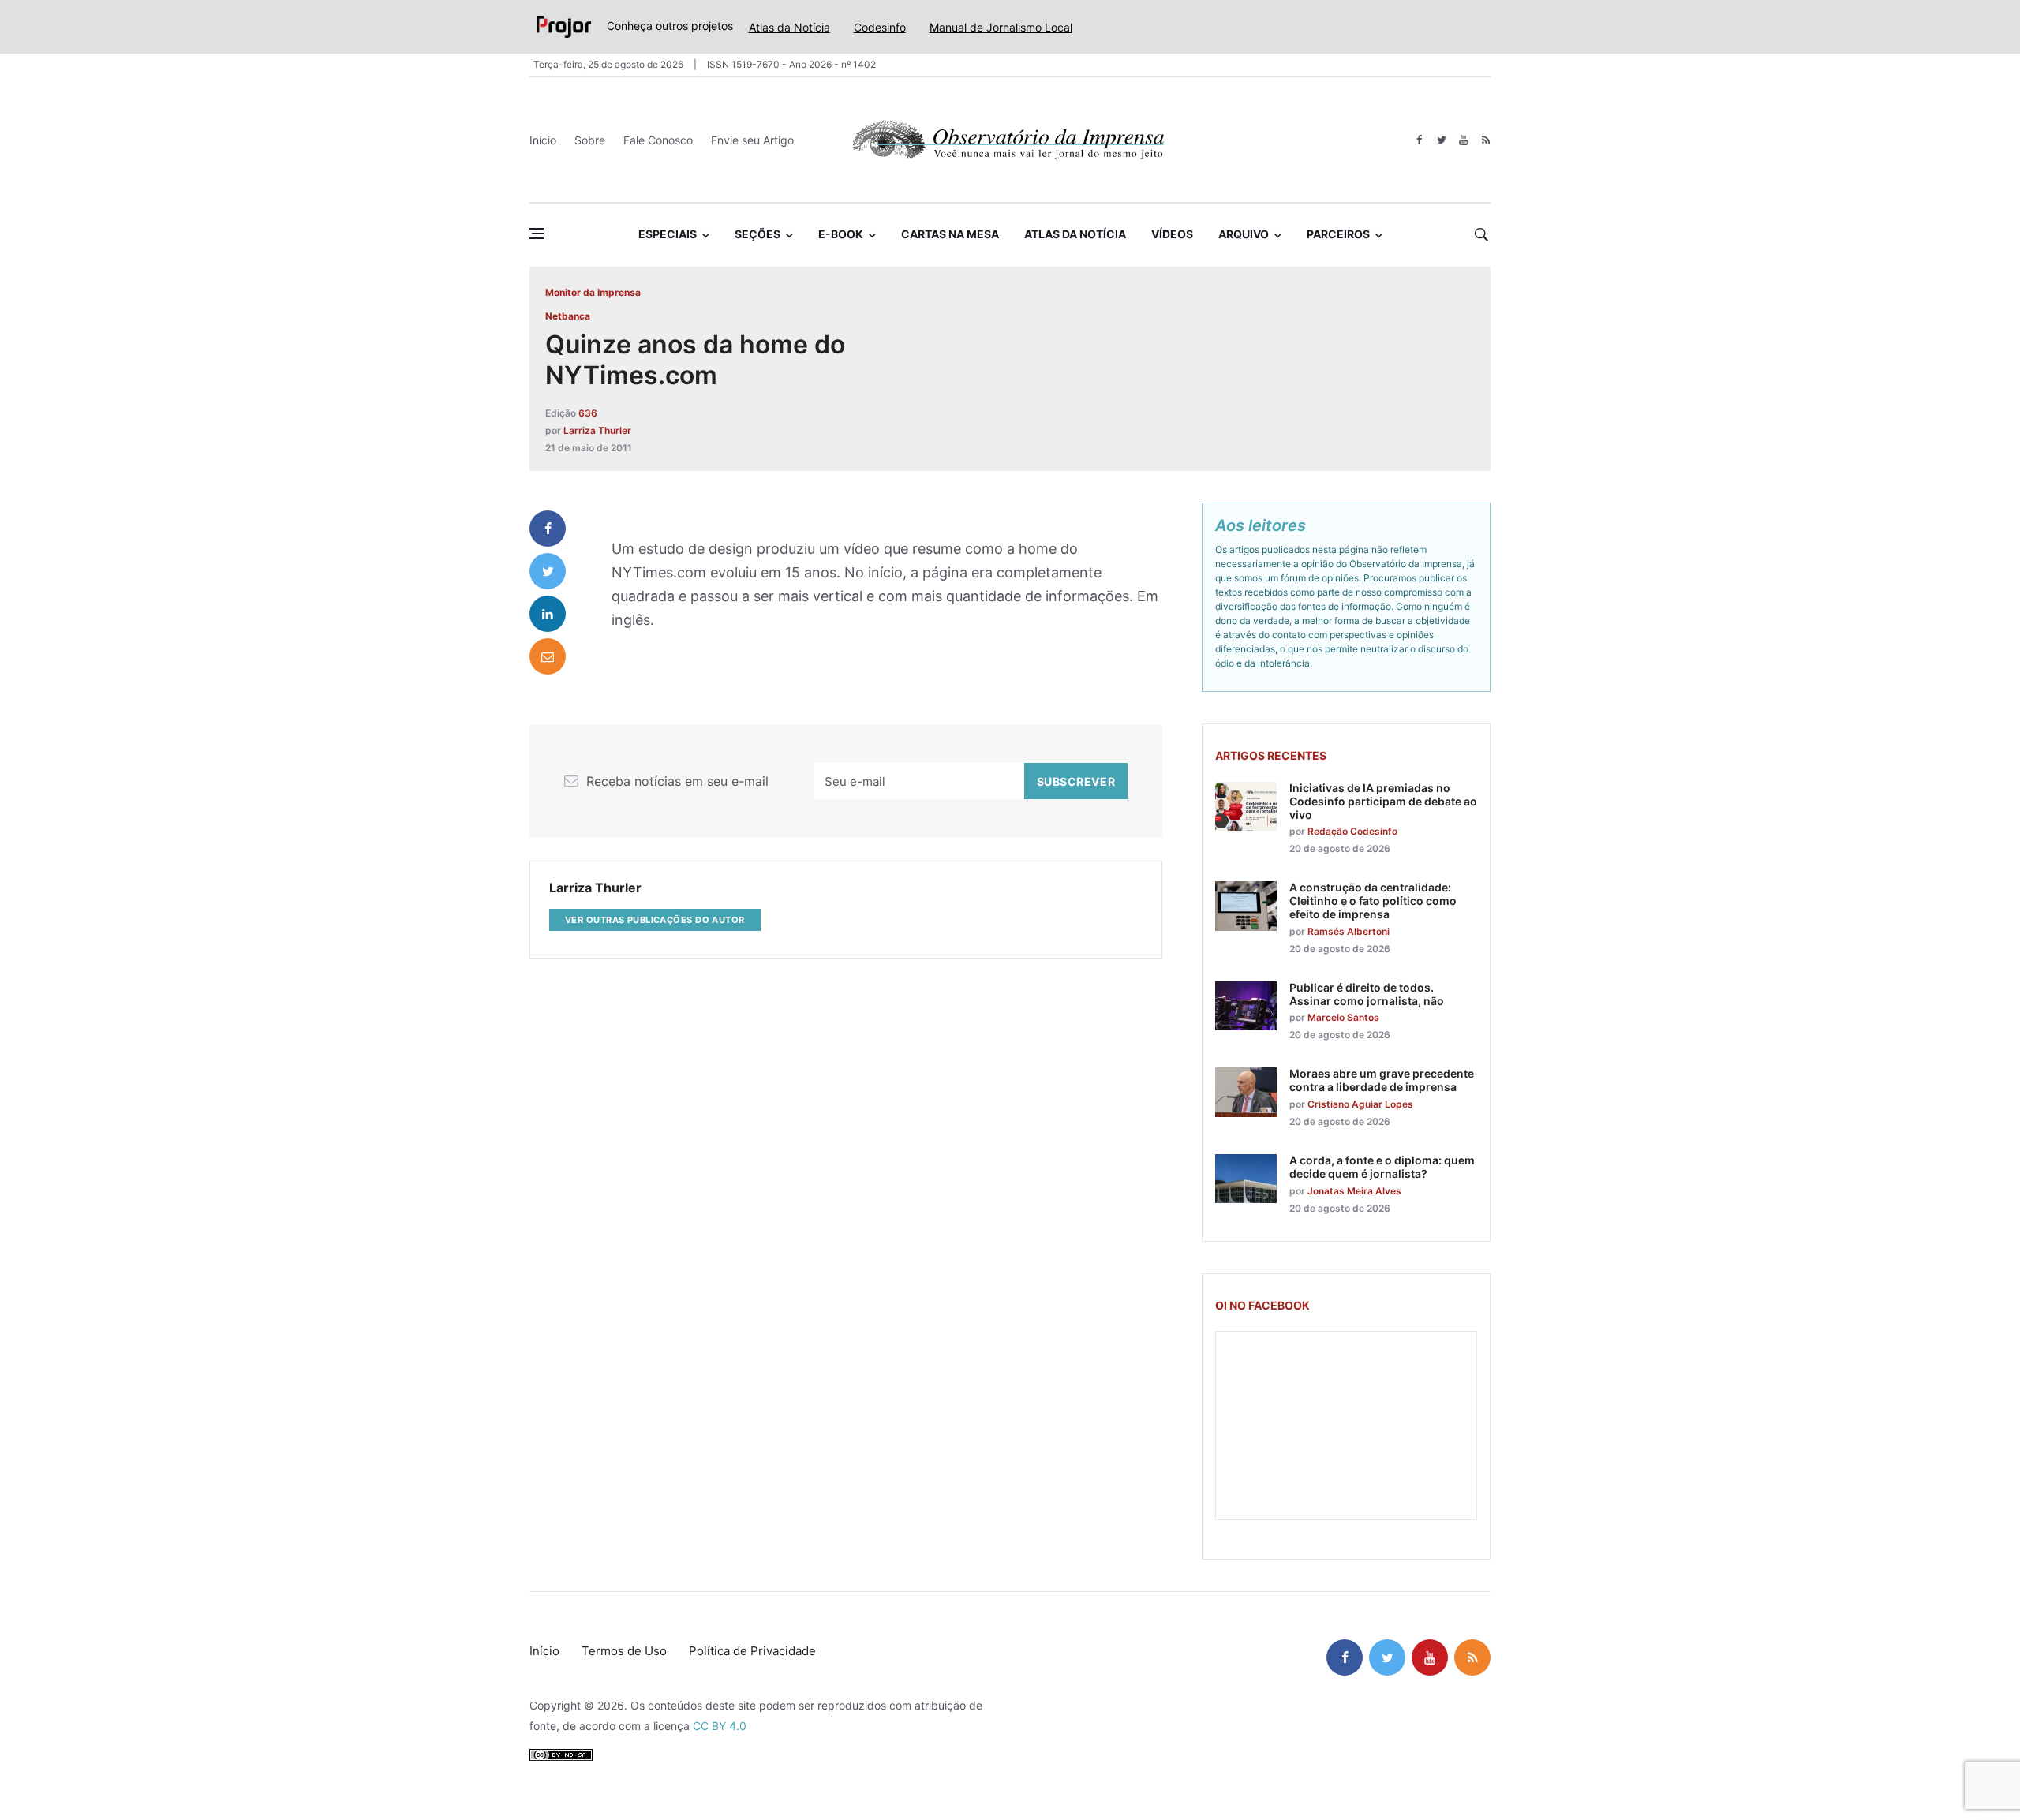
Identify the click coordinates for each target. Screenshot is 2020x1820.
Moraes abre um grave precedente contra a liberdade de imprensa (1382, 1080)
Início (543, 140)
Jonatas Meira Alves (1354, 1191)
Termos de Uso (624, 1651)
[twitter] (1441, 140)
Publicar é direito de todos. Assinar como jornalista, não (1367, 994)
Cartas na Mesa (950, 234)
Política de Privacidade (752, 1651)
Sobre (590, 140)
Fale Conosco (658, 140)
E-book (841, 234)
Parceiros (1338, 234)
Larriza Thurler (597, 430)
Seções (757, 234)
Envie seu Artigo (752, 140)
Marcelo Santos (1343, 1017)
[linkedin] (548, 614)
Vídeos (1172, 234)
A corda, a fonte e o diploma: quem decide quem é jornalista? (1382, 1167)
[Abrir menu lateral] (537, 234)
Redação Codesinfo (1352, 831)
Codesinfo (880, 27)
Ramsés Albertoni (1349, 931)
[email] (548, 656)
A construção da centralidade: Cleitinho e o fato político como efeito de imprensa (1373, 901)
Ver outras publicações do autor (655, 920)
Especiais (668, 234)
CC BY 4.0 (720, 1726)
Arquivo (1244, 234)
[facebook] (1419, 140)
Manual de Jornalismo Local (1001, 27)
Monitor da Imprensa (593, 292)
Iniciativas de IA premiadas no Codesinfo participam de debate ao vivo (1383, 801)
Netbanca (568, 316)
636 (588, 413)
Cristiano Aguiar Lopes (1360, 1104)
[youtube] (1463, 140)
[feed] (1485, 140)
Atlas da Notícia (789, 27)
